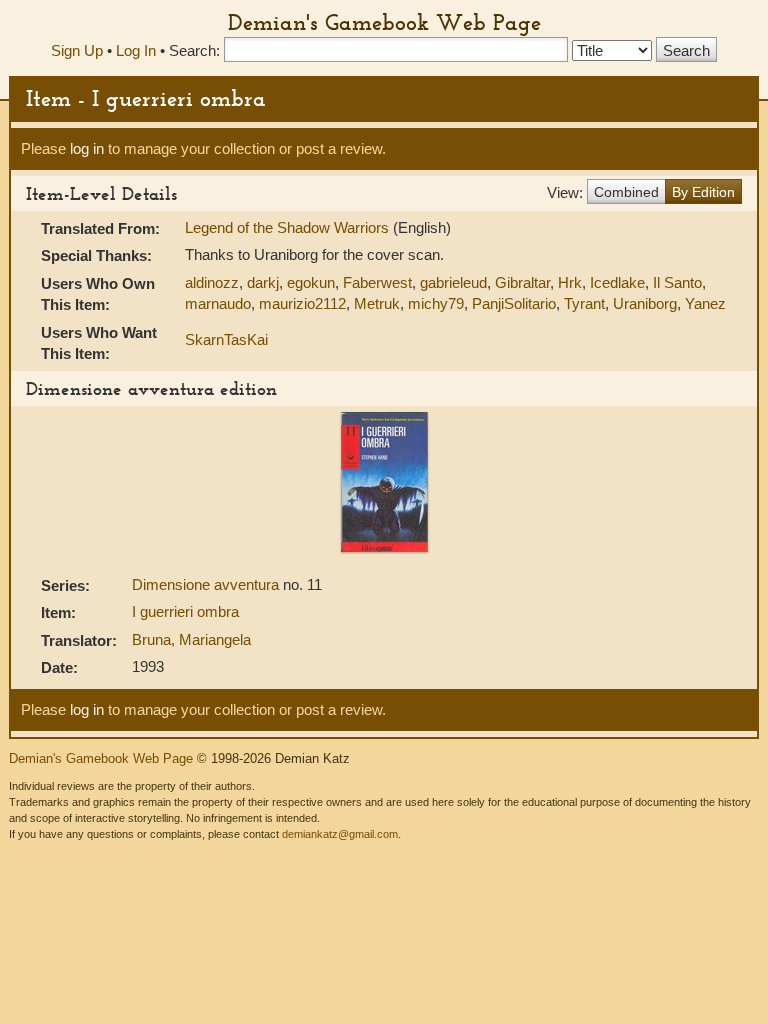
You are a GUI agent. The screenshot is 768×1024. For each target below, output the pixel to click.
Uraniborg (645, 303)
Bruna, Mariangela (191, 639)
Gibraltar (522, 282)
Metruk (377, 303)
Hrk (570, 282)
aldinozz (212, 282)
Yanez (705, 303)
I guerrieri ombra (185, 611)
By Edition (703, 192)
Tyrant (584, 303)
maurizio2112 (302, 303)
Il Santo (677, 282)
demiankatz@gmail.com (340, 834)
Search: (194, 50)
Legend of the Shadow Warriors (289, 227)
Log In (136, 50)
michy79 (436, 303)
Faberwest (377, 282)
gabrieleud (453, 282)
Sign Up (77, 50)
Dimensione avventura (207, 584)
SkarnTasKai (226, 339)
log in (87, 148)
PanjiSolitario (514, 303)
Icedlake (617, 282)
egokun (311, 282)
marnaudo (218, 303)
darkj (263, 282)
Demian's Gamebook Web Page (384, 22)
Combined (626, 192)
